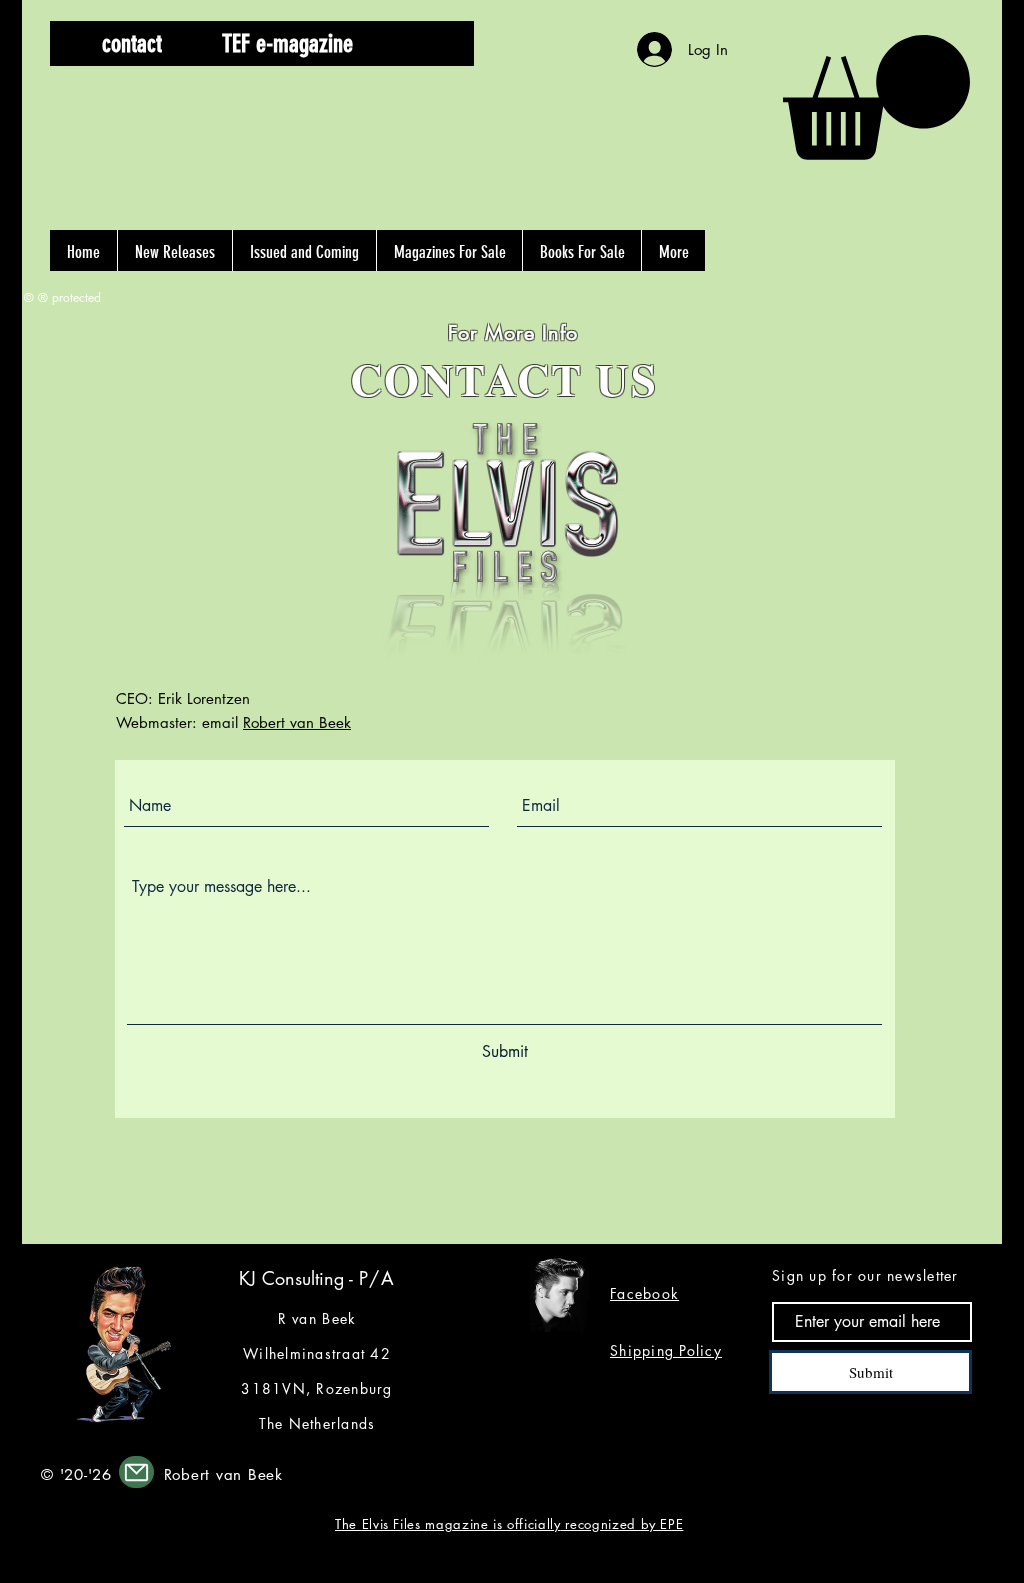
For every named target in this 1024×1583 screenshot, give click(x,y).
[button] (425, 43)
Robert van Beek (297, 722)
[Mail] (136, 1472)
